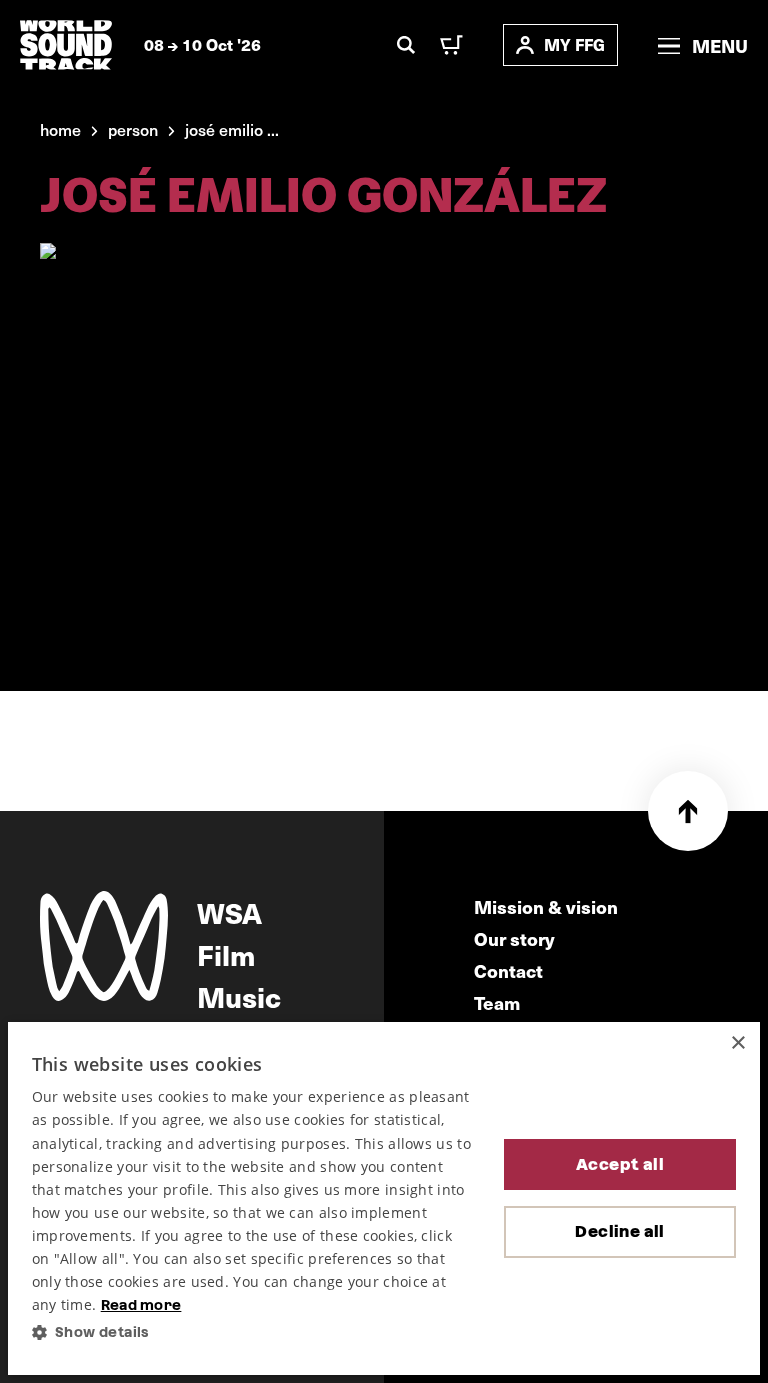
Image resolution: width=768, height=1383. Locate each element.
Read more (141, 1305)
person (133, 129)
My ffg (574, 44)
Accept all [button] (620, 1164)
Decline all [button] (619, 1231)
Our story (514, 938)
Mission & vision (546, 906)
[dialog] (384, 1198)
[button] (252, 1332)
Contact (508, 970)
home (60, 129)
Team (497, 1002)
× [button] (737, 1043)
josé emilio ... (232, 129)
